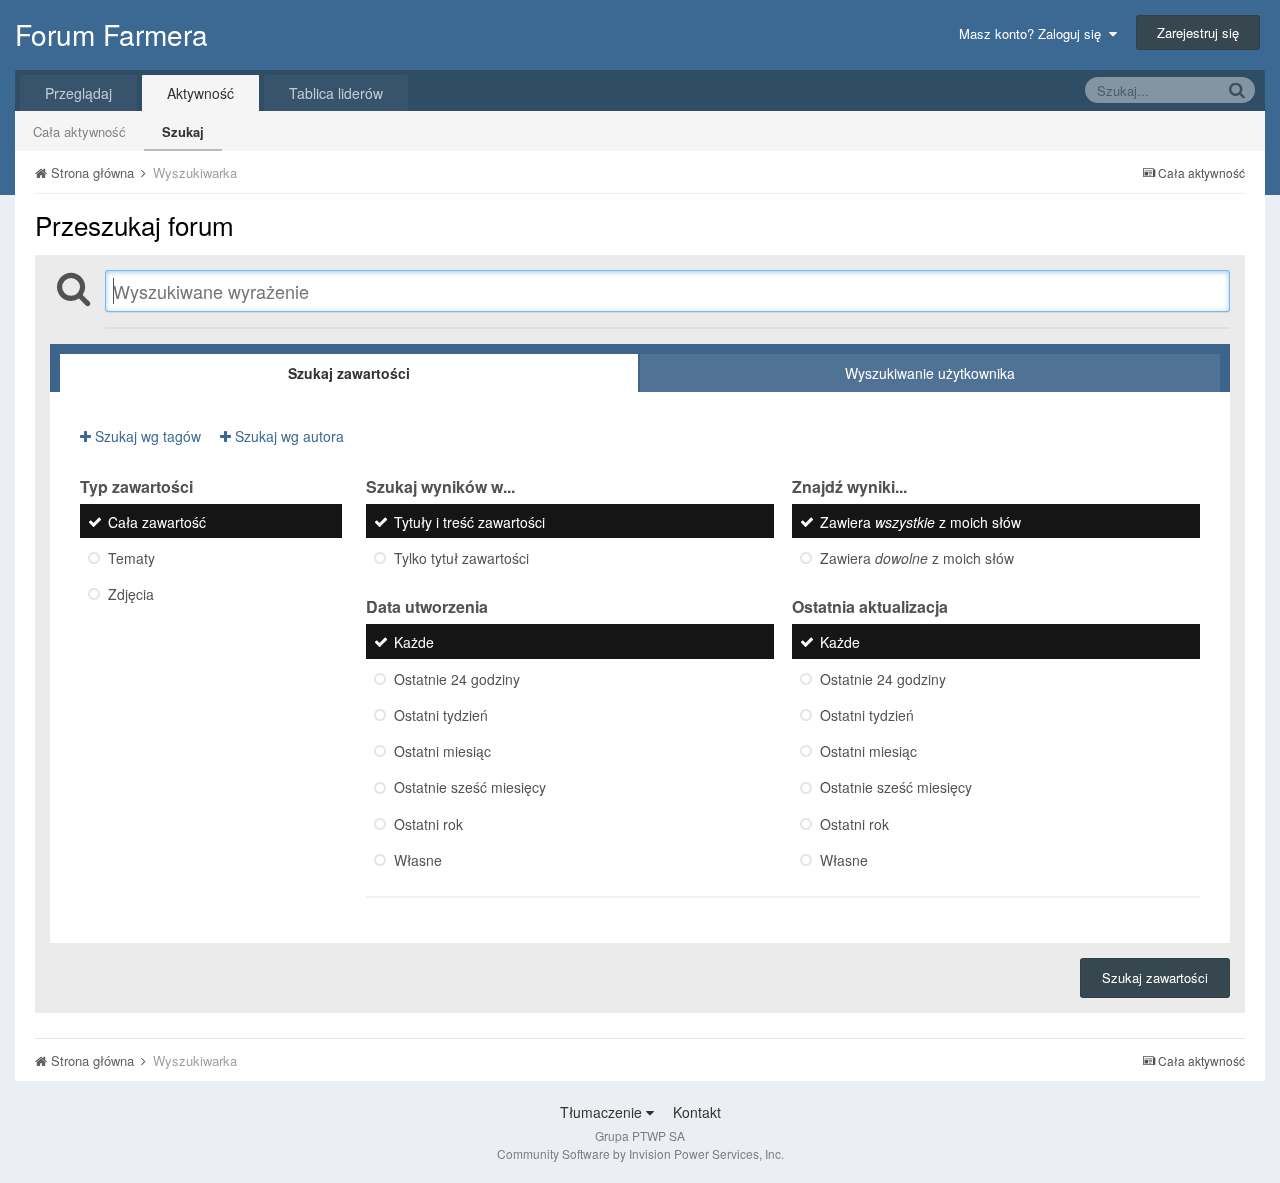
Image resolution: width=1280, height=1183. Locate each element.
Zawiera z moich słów (920, 522)
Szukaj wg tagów (146, 436)
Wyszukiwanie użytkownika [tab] (930, 373)
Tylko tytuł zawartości (461, 558)
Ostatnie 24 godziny (457, 679)
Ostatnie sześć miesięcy (470, 788)
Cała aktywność (79, 131)
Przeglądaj (78, 93)
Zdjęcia (131, 595)
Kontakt (697, 1112)
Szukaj (183, 131)
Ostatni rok (428, 824)
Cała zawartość (157, 522)
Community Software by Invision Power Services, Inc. (640, 1153)
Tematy (131, 558)
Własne (418, 860)
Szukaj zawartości (1155, 977)
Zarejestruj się (1198, 32)
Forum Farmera (111, 34)
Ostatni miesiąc (442, 751)
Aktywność (200, 93)
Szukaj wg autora (287, 436)
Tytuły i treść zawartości (469, 522)
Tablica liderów (336, 93)
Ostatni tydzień (441, 715)
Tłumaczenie (603, 1112)
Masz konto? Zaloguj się (1034, 33)
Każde (414, 643)
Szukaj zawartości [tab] (349, 373)
